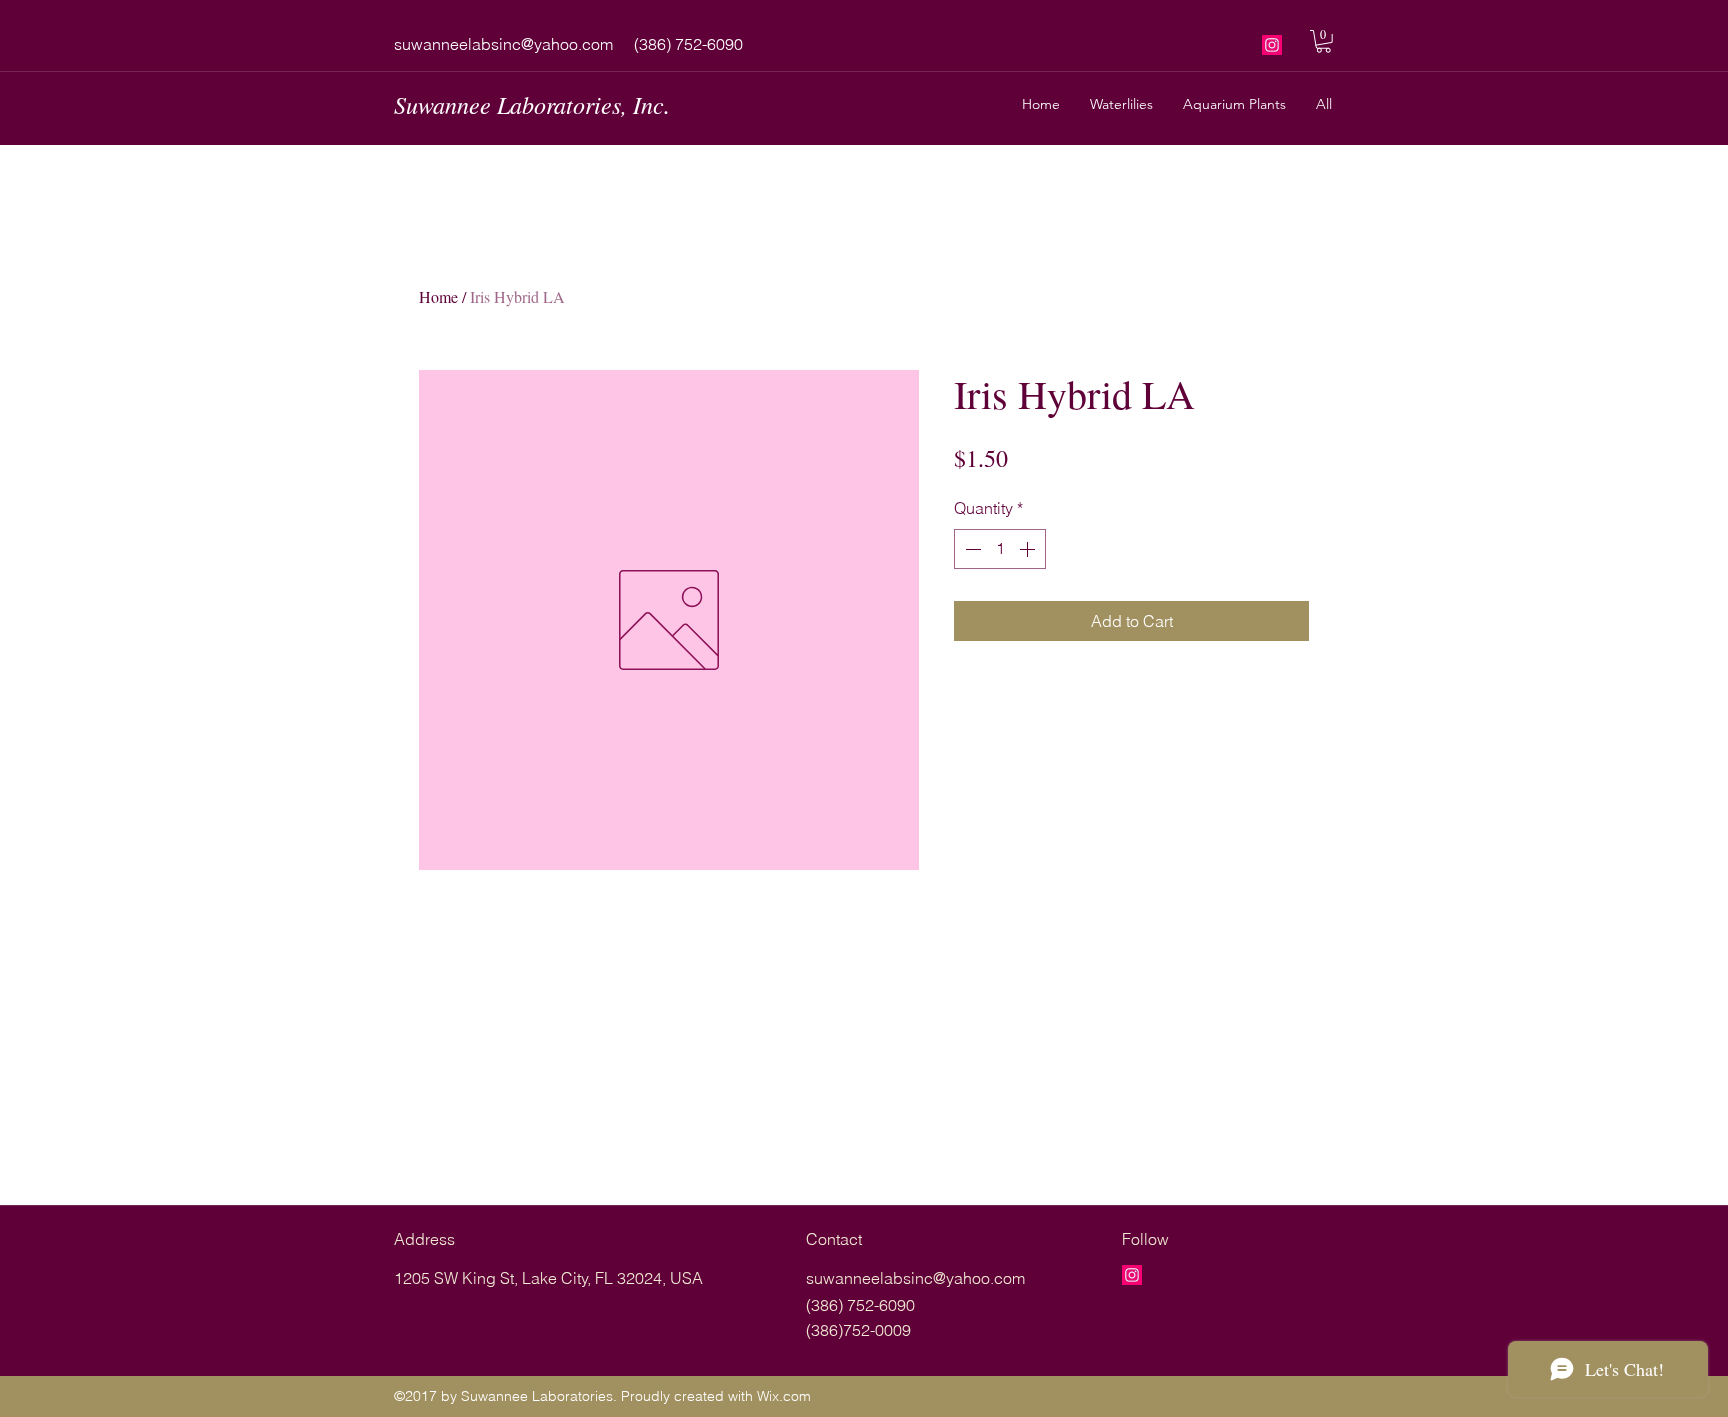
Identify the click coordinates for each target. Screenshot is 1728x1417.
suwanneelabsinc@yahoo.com (503, 44)
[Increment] (1029, 549)
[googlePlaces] (1272, 45)
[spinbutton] (1000, 549)
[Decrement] (971, 549)
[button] (1323, 41)
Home (438, 296)
